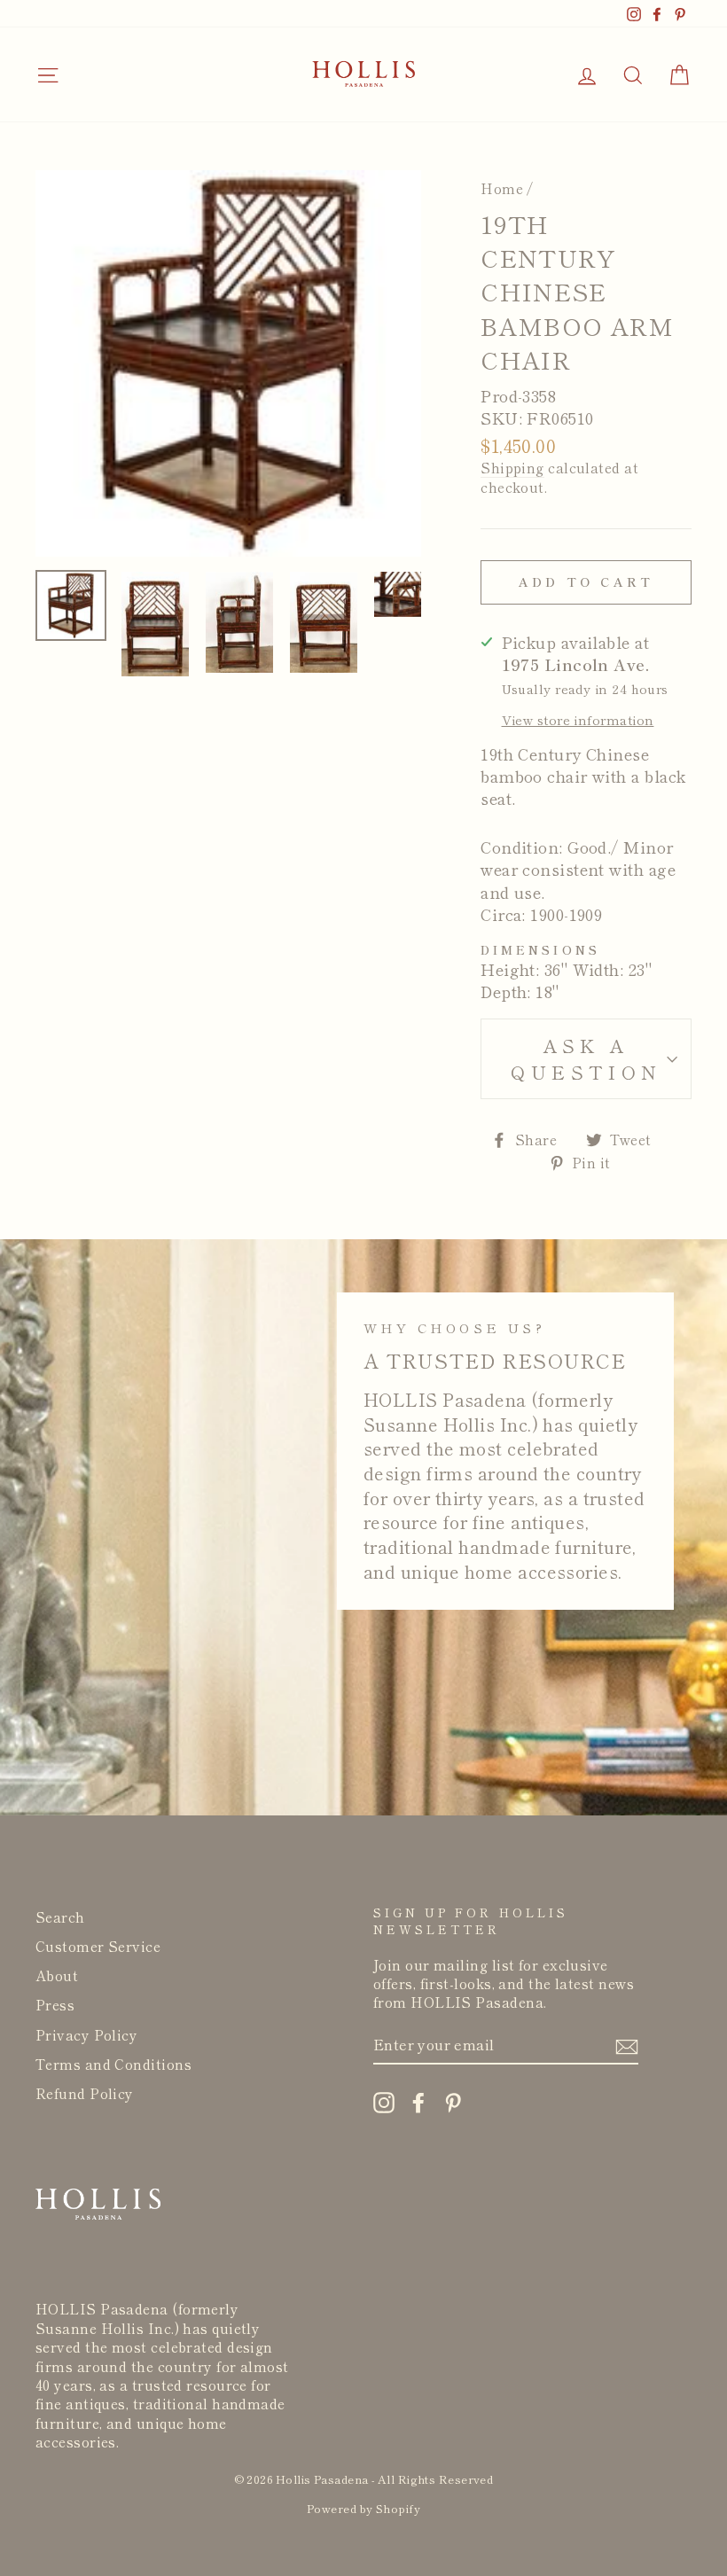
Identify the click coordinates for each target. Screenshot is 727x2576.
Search (60, 1916)
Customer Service (98, 1946)
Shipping (512, 468)
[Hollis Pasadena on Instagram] (384, 2102)
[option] (229, 363)
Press (55, 2004)
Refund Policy (85, 2093)
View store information (578, 720)
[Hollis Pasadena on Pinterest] (453, 2102)
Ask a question (586, 1058)
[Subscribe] (627, 2045)
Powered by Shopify (363, 2508)
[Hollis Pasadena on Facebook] (418, 2102)
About (57, 1975)
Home (502, 188)
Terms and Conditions (113, 2064)
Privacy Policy (86, 2034)
